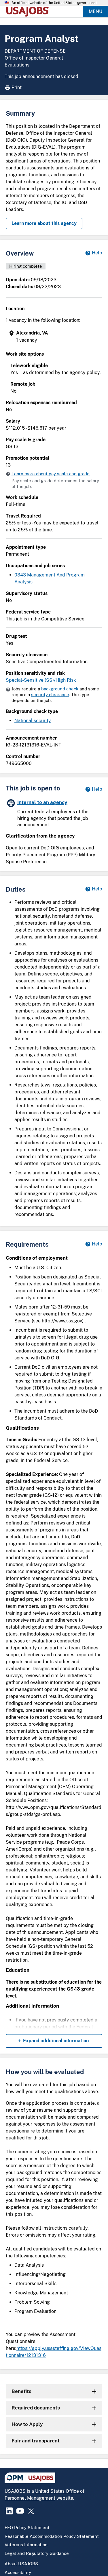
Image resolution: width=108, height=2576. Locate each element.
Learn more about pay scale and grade (51, 474)
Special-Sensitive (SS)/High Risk (41, 680)
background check (60, 689)
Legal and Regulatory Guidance (37, 2553)
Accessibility (18, 2572)
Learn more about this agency (44, 223)
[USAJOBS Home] (29, 12)
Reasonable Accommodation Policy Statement (52, 2536)
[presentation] (55, 337)
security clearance (50, 695)
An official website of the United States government (54, 3)
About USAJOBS (21, 2564)
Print (17, 87)
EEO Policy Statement (27, 2528)
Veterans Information (26, 2545)
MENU (95, 11)
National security (33, 721)
